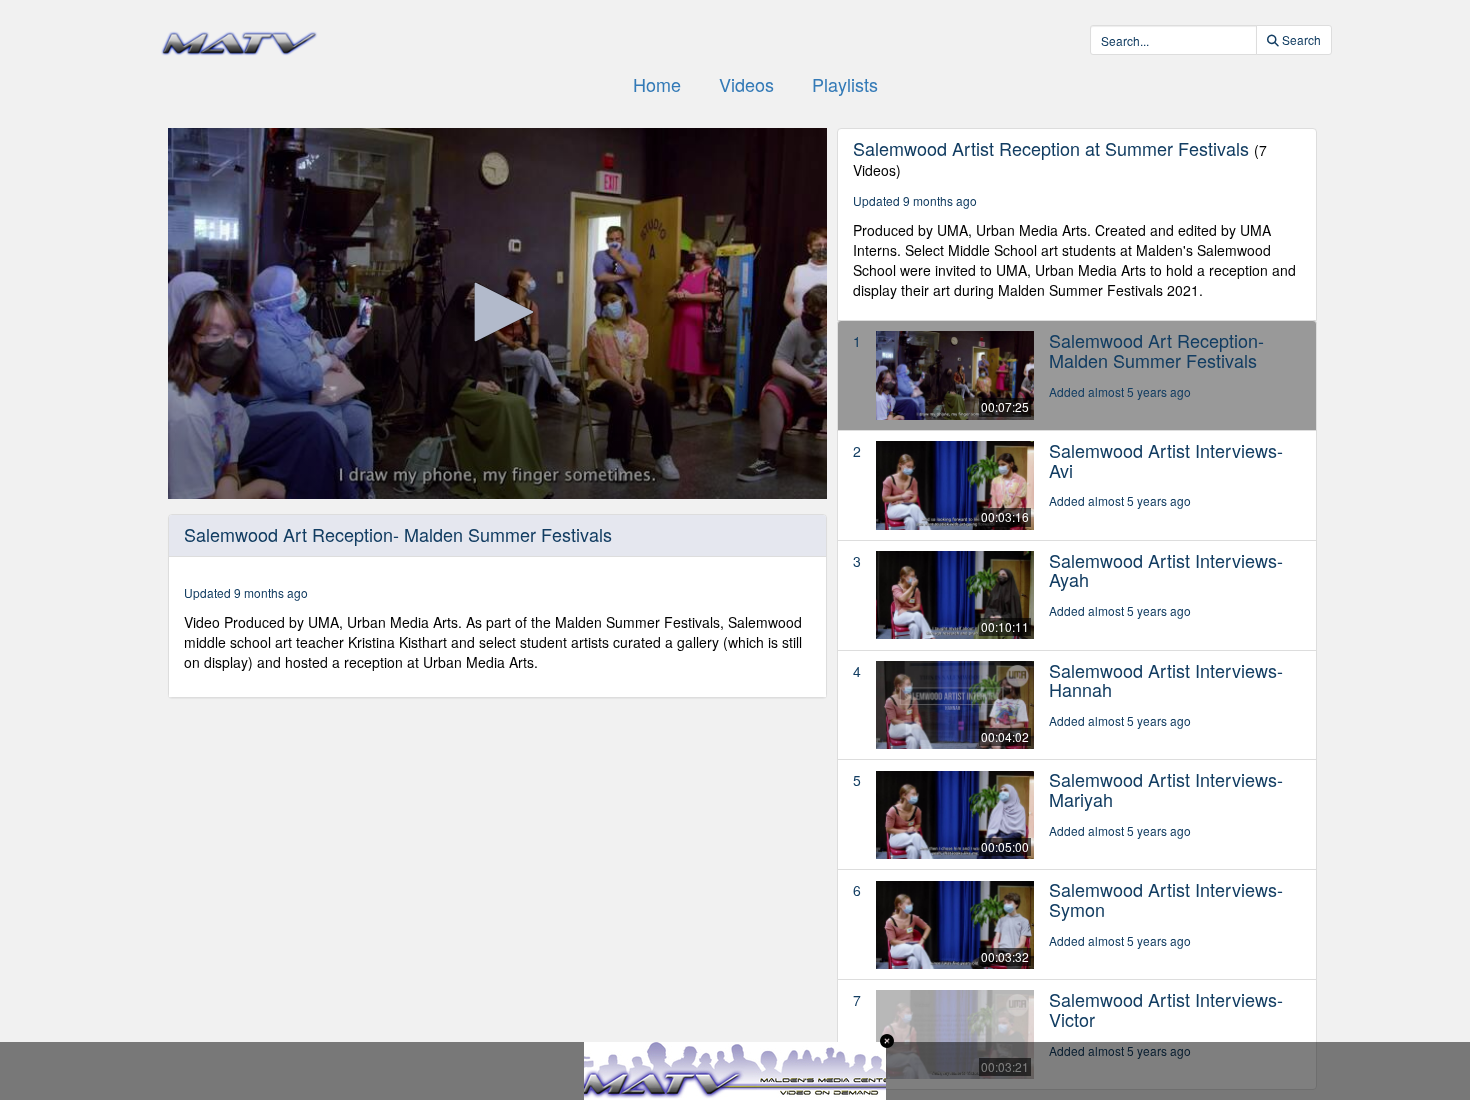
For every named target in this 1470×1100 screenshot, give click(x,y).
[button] (497, 312)
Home (657, 84)
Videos (746, 84)
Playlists (845, 84)
